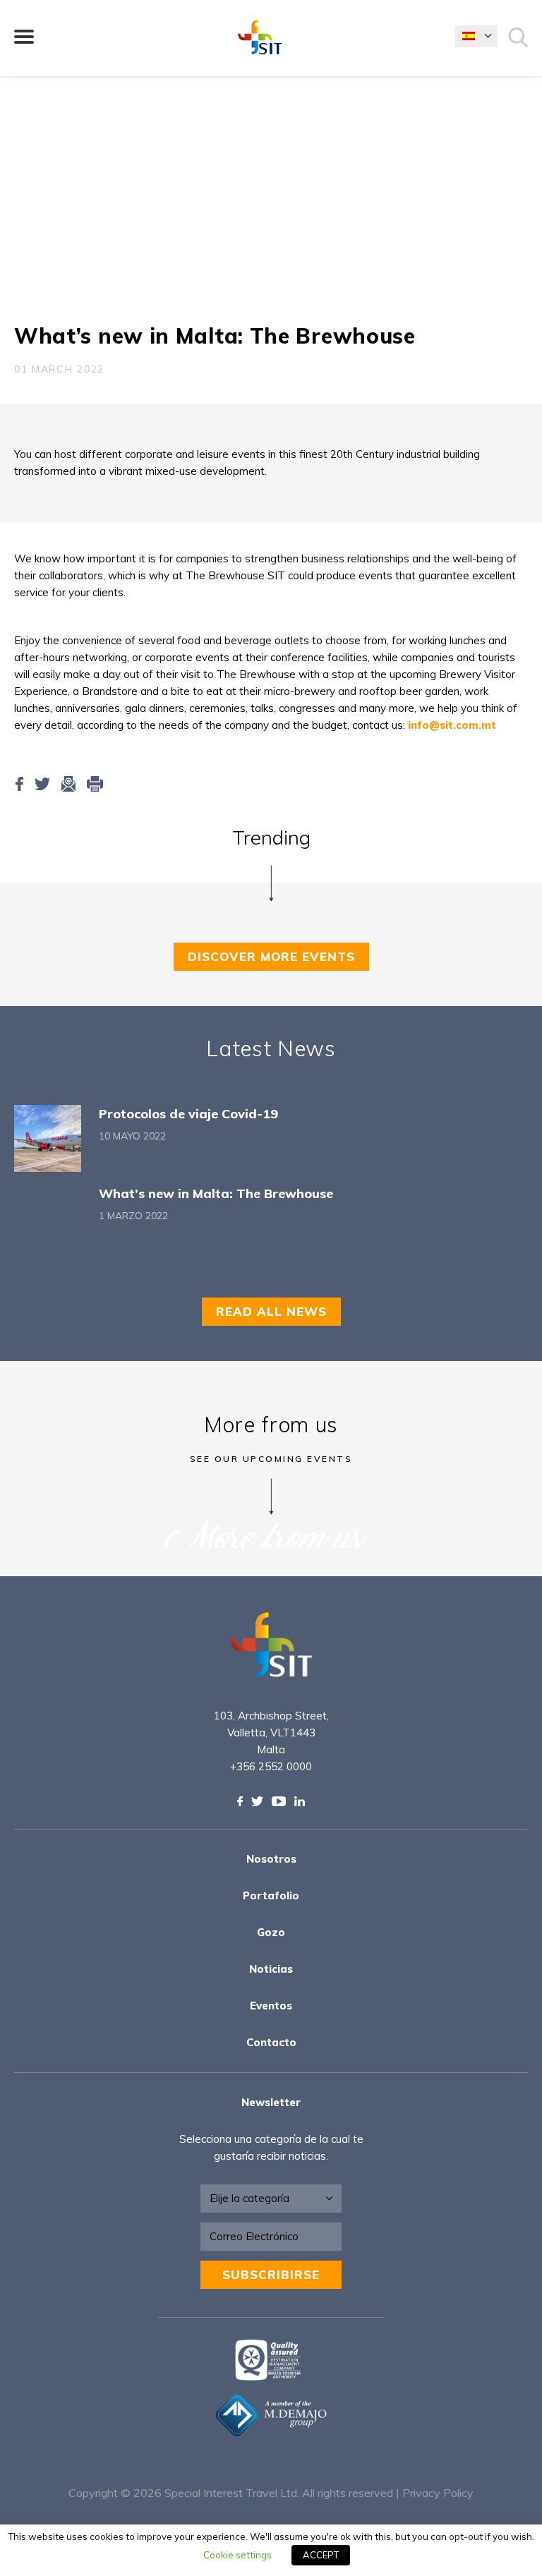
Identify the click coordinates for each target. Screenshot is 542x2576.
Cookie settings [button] (237, 2555)
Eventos (271, 2006)
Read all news (271, 1311)
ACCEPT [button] (321, 2555)
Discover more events (271, 956)
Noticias (271, 1969)
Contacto (271, 2042)
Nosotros (271, 1859)
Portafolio (271, 1895)
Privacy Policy (438, 2493)
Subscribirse (271, 2274)
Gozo (271, 1932)
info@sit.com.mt (452, 725)
